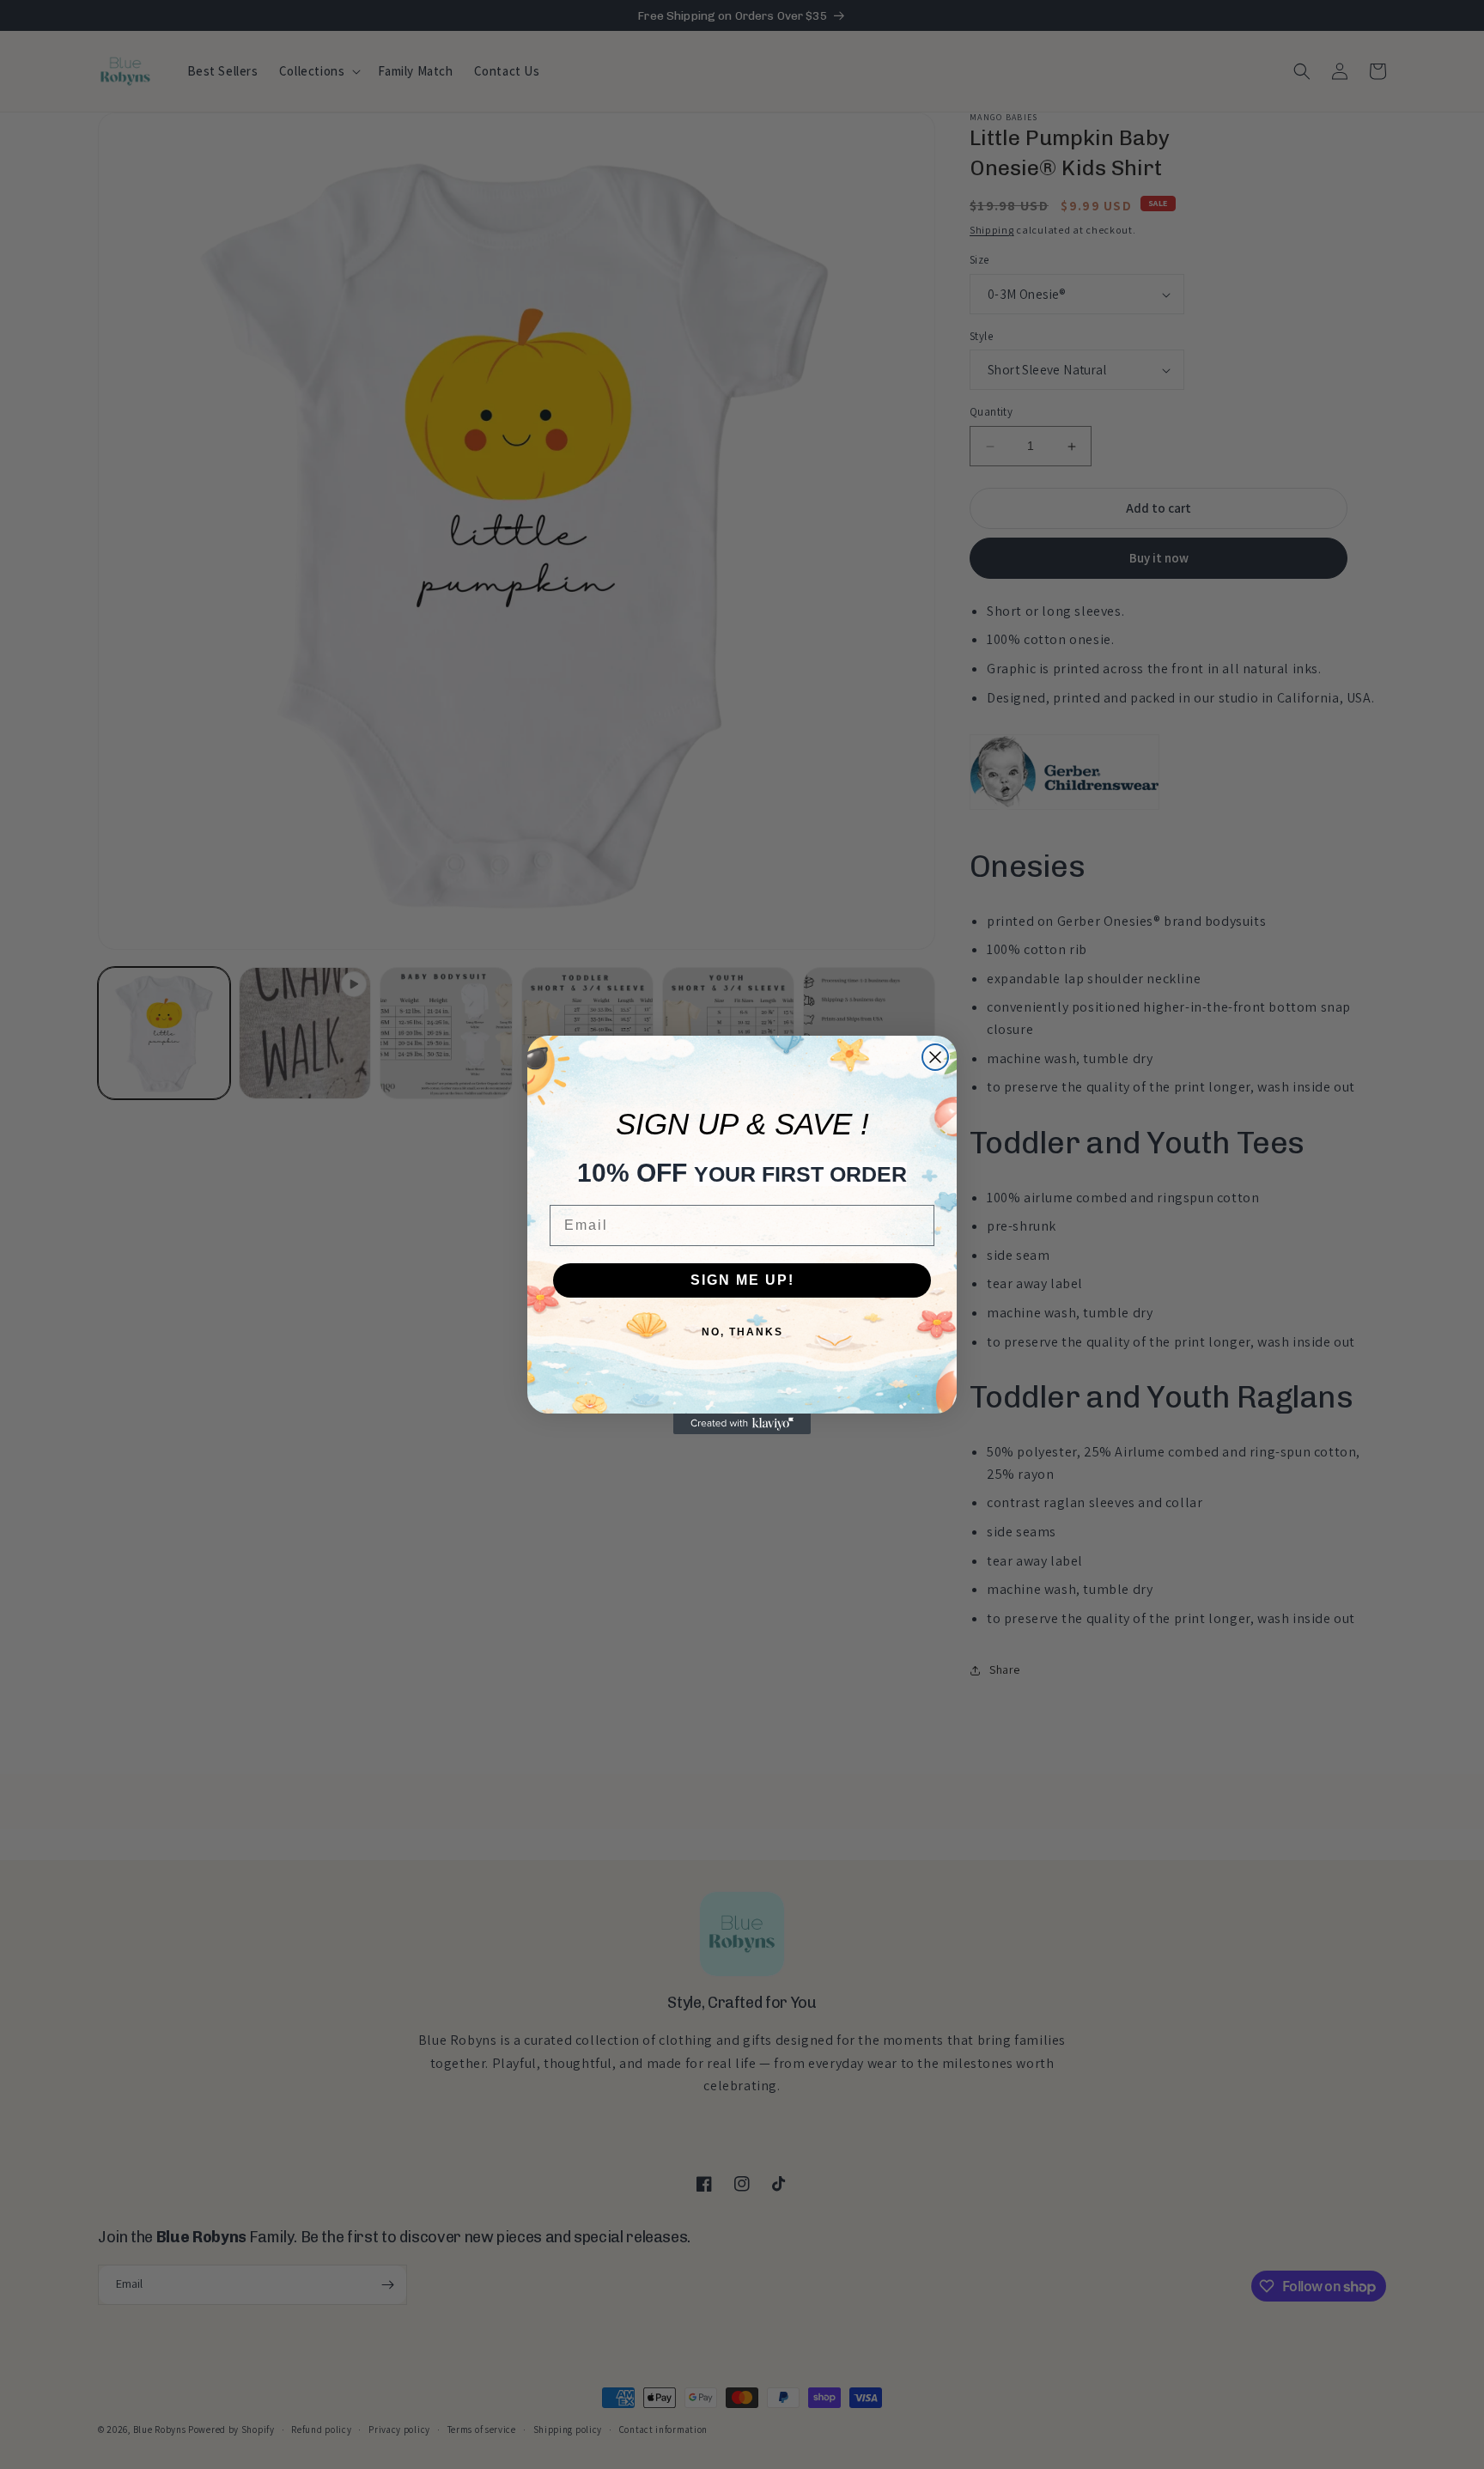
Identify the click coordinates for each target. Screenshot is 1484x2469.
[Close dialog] (935, 1057)
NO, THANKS (742, 1332)
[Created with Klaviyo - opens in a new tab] (742, 1424)
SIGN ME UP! (742, 1280)
